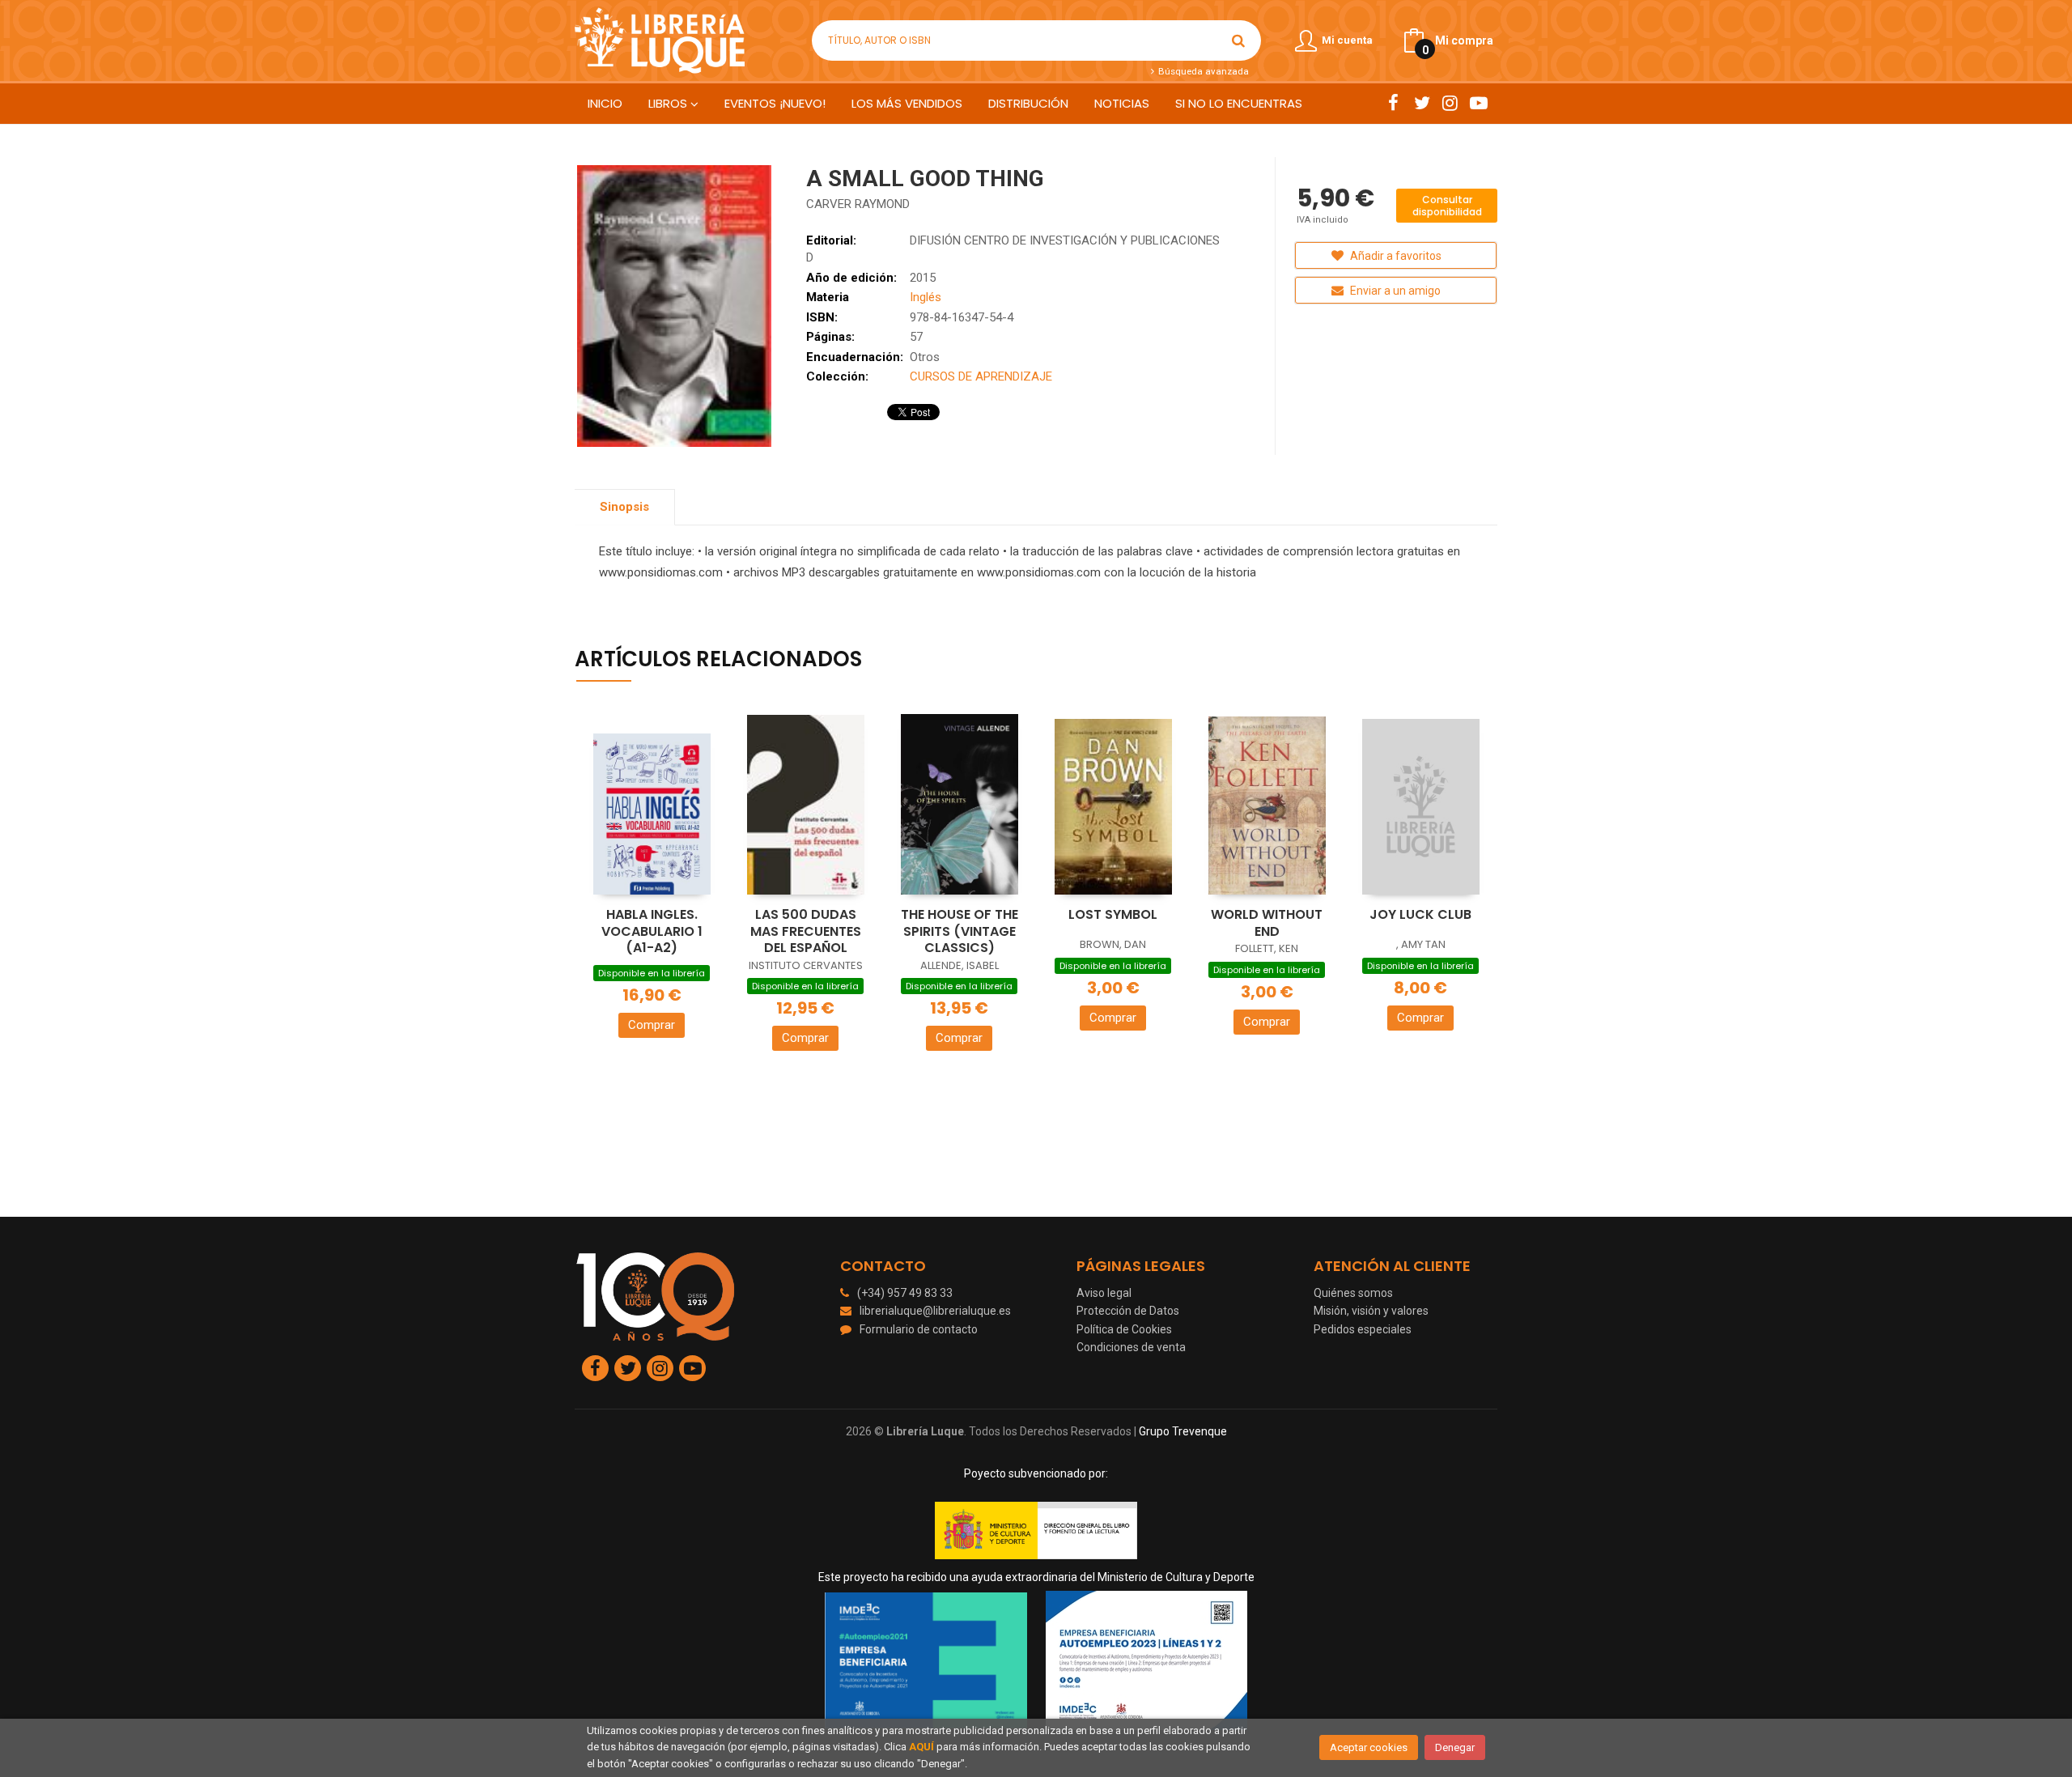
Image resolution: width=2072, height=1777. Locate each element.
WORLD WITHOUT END (1267, 923)
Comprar (652, 1025)
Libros (669, 103)
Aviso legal (1104, 1293)
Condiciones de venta (1131, 1347)
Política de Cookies (1124, 1329)
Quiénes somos (1353, 1293)
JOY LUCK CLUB (1420, 914)
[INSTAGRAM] (1450, 103)
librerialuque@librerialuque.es (935, 1311)
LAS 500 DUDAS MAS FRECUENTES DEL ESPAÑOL (806, 931)
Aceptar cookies (1369, 1747)
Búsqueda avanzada (1202, 71)
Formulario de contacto (919, 1329)
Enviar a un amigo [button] (1394, 291)
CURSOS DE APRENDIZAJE (981, 376)
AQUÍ (921, 1747)
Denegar (1455, 1747)
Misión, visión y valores (1371, 1311)
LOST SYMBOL (1113, 914)
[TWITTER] (1422, 103)
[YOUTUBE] (1478, 103)
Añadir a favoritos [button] (1395, 256)
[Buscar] (1238, 40)
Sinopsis (624, 507)
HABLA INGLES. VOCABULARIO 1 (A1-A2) (652, 931)
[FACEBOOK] (1393, 103)
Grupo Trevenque (1183, 1431)
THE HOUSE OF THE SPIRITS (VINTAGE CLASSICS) (960, 931)
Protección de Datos (1128, 1311)
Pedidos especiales (1363, 1329)
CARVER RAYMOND (858, 204)
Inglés (926, 297)
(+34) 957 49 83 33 (905, 1293)
